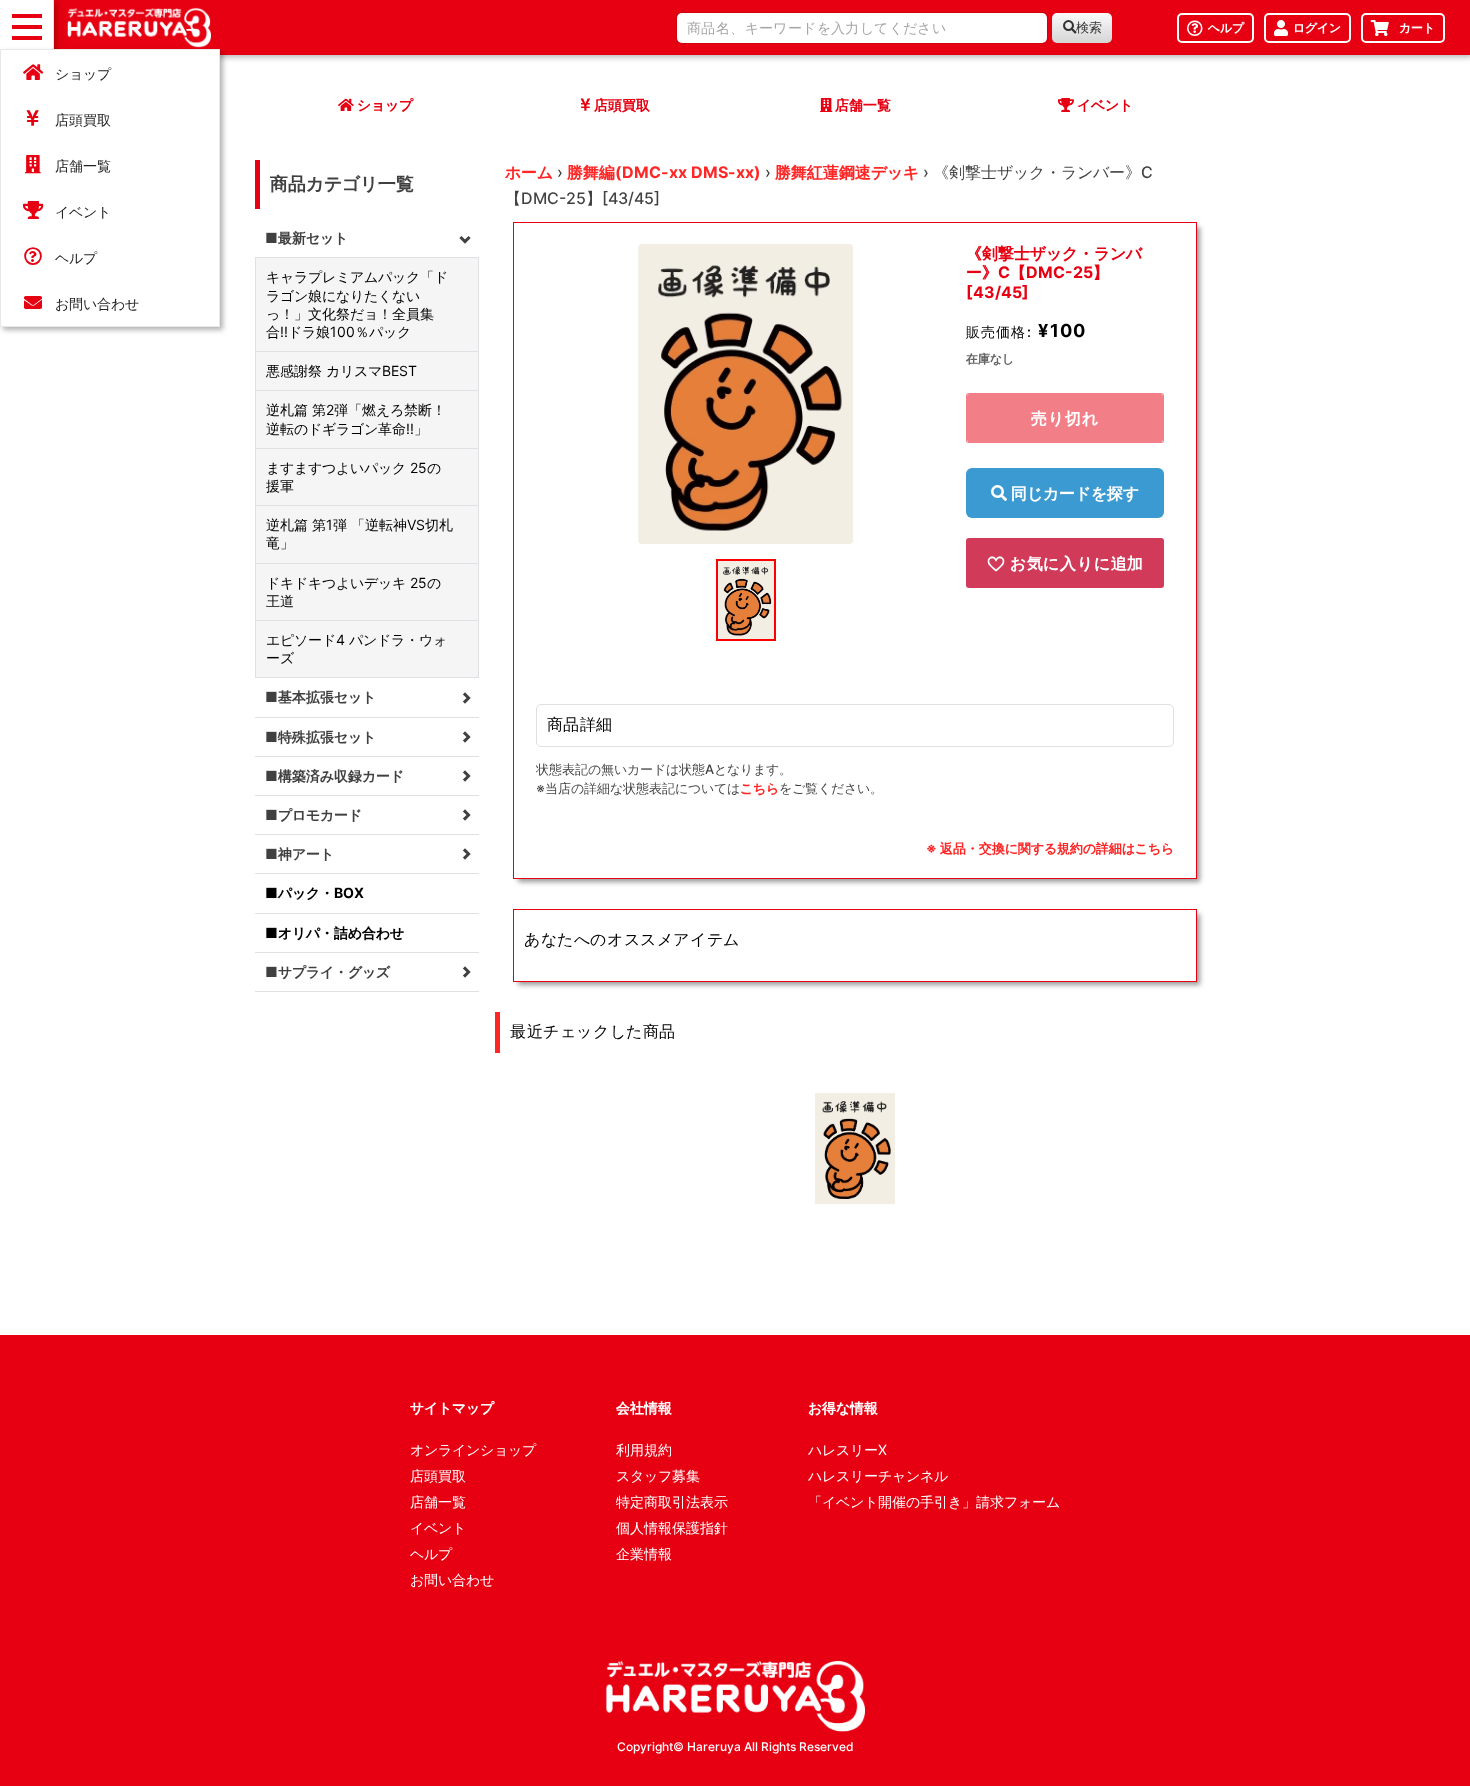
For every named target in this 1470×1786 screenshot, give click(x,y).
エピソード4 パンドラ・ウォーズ (356, 648)
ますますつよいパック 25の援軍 (353, 476)
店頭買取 (83, 119)
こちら (759, 788)
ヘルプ (76, 257)
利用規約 (644, 1449)
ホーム (529, 172)
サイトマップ (452, 1407)
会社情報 (644, 1407)
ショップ (83, 73)
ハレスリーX (847, 1449)
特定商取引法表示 (672, 1501)
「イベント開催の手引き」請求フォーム (934, 1501)
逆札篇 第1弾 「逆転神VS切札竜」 (359, 533)
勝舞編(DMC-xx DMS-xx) (664, 172)
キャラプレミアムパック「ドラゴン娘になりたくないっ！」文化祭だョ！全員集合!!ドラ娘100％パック (357, 304)
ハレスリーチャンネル (878, 1475)
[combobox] (862, 28)
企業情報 (644, 1553)
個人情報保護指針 (672, 1527)
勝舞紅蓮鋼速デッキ (847, 172)
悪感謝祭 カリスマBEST (341, 370)
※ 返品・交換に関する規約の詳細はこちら (1050, 848)
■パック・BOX (314, 892)
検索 (1089, 27)
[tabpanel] (746, 394)
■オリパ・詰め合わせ (334, 932)
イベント (83, 211)
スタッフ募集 (658, 1475)
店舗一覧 (83, 165)
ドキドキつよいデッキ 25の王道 (353, 591)
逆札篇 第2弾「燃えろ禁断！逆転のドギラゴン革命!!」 (356, 418)
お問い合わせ (97, 303)
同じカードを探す (1073, 493)
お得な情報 (843, 1407)
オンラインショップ (473, 1449)
